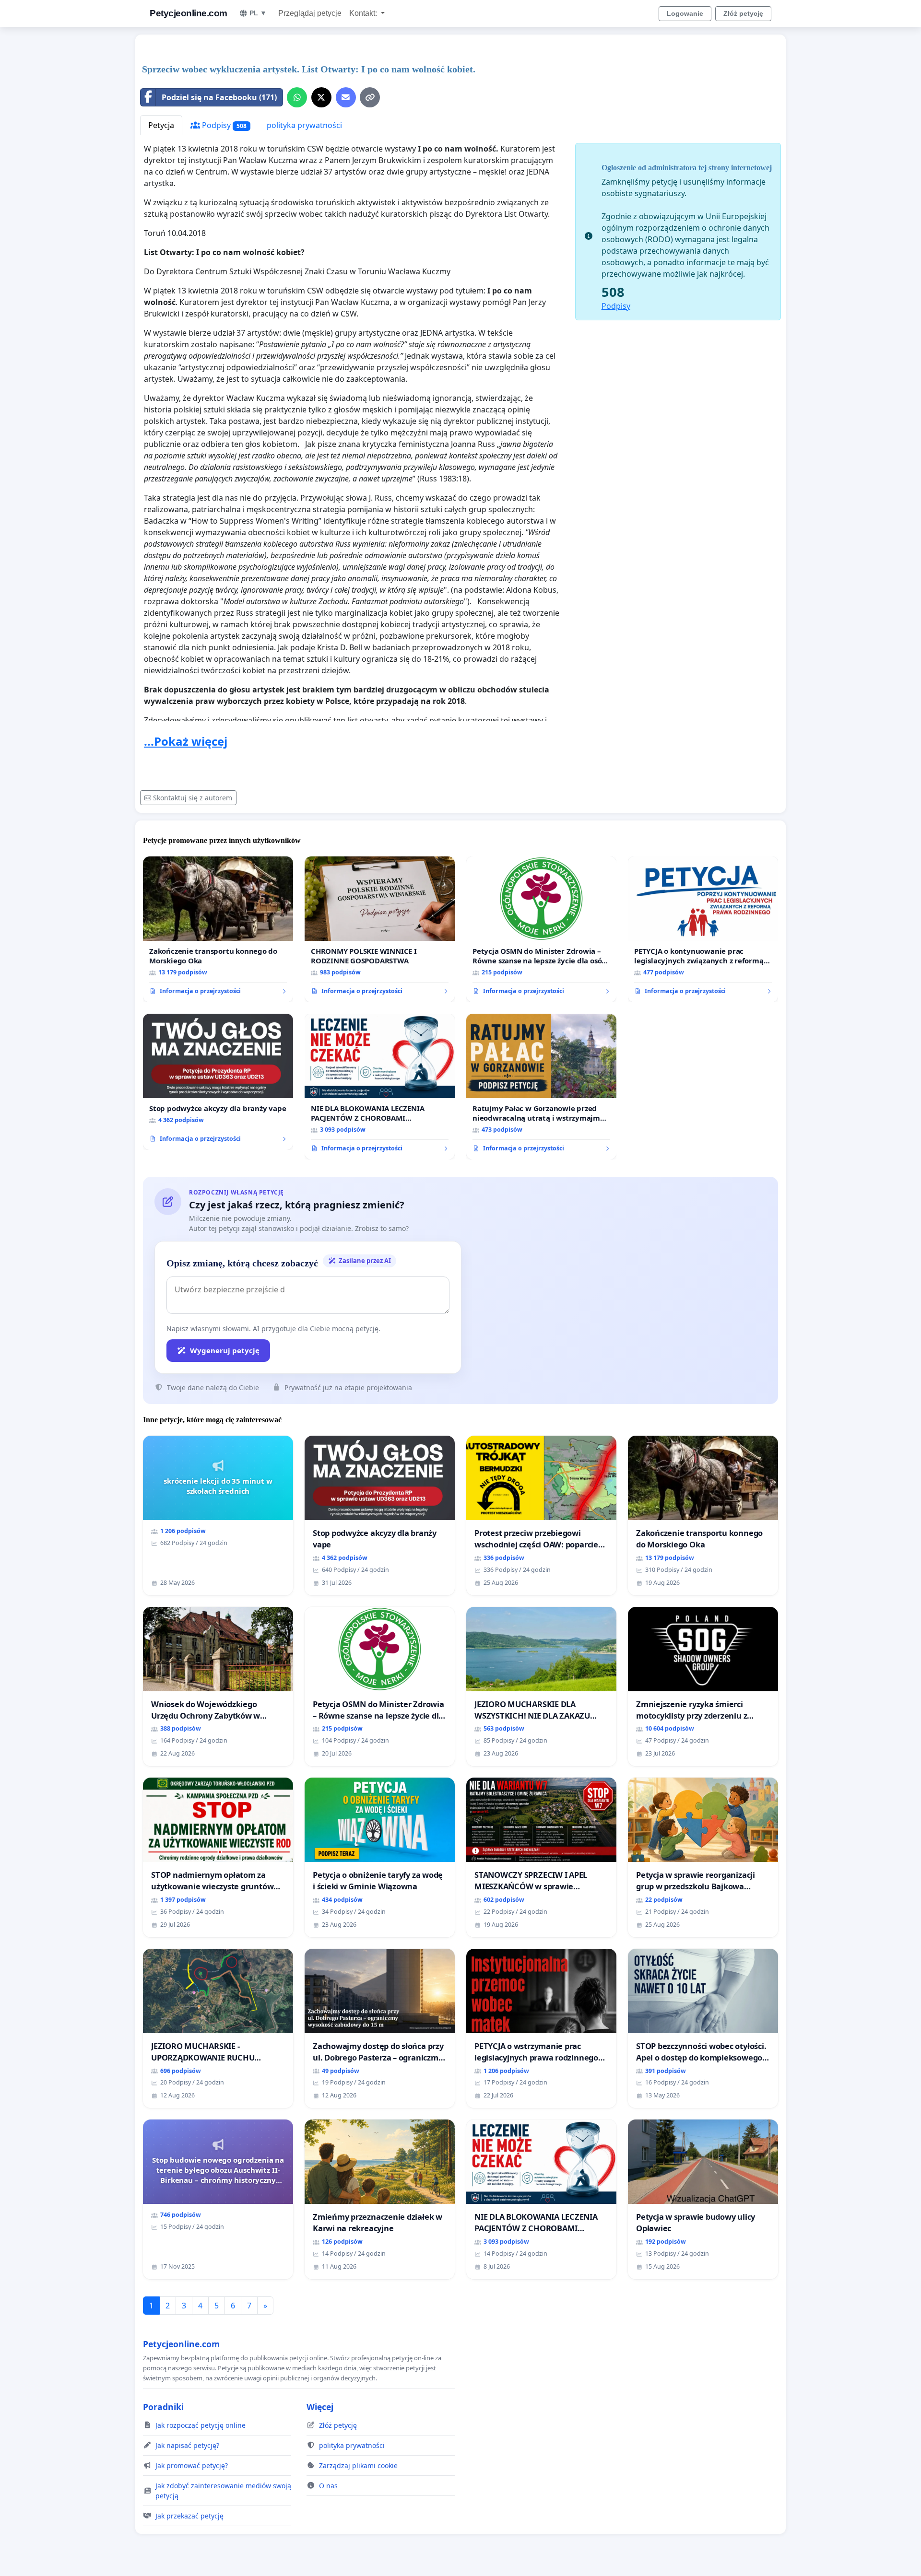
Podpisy (223, 125)
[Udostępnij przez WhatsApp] (297, 97)
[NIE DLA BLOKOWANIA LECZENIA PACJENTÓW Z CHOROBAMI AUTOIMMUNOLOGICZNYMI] (380, 1087)
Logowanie (685, 13)
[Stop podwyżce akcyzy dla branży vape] (218, 1082)
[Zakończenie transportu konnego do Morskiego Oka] (218, 929)
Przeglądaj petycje (310, 13)
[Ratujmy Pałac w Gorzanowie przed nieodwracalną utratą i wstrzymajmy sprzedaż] (541, 1087)
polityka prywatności (304, 125)
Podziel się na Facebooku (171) (219, 97)
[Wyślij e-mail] (346, 97)
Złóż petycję (743, 13)
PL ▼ (258, 13)
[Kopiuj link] (370, 97)
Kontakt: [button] (364, 13)
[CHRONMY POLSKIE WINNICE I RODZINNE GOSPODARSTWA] (380, 929)
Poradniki (163, 2407)
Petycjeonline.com (189, 13)
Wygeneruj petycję (225, 1350)
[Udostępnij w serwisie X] (321, 97)
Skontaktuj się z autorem (193, 798)
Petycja (161, 125)
